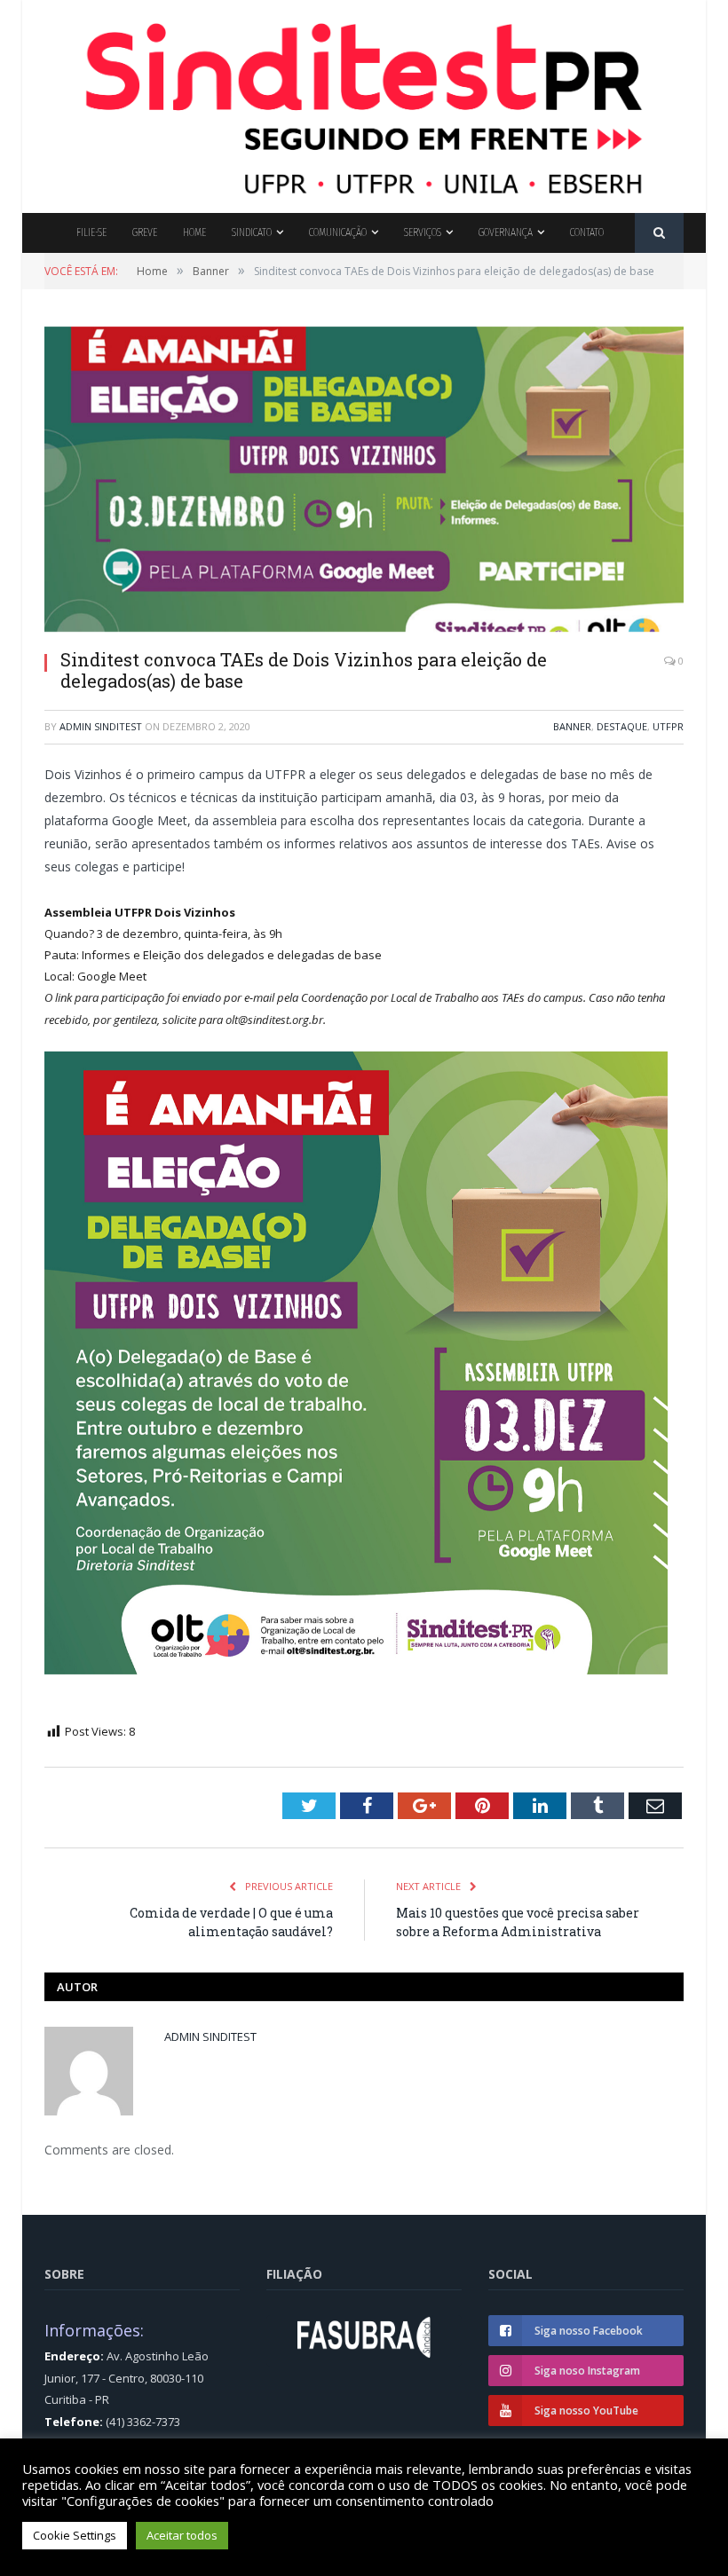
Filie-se (91, 232)
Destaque (622, 726)
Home (194, 232)
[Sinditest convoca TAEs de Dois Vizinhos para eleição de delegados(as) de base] (364, 482)
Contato (587, 232)
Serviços (423, 232)
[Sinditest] (364, 102)
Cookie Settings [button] (75, 2535)
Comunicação (338, 232)
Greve (145, 232)
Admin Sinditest (101, 726)
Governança (506, 232)
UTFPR (668, 726)
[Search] (659, 233)
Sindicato (252, 232)
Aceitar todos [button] (182, 2535)
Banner (572, 726)
